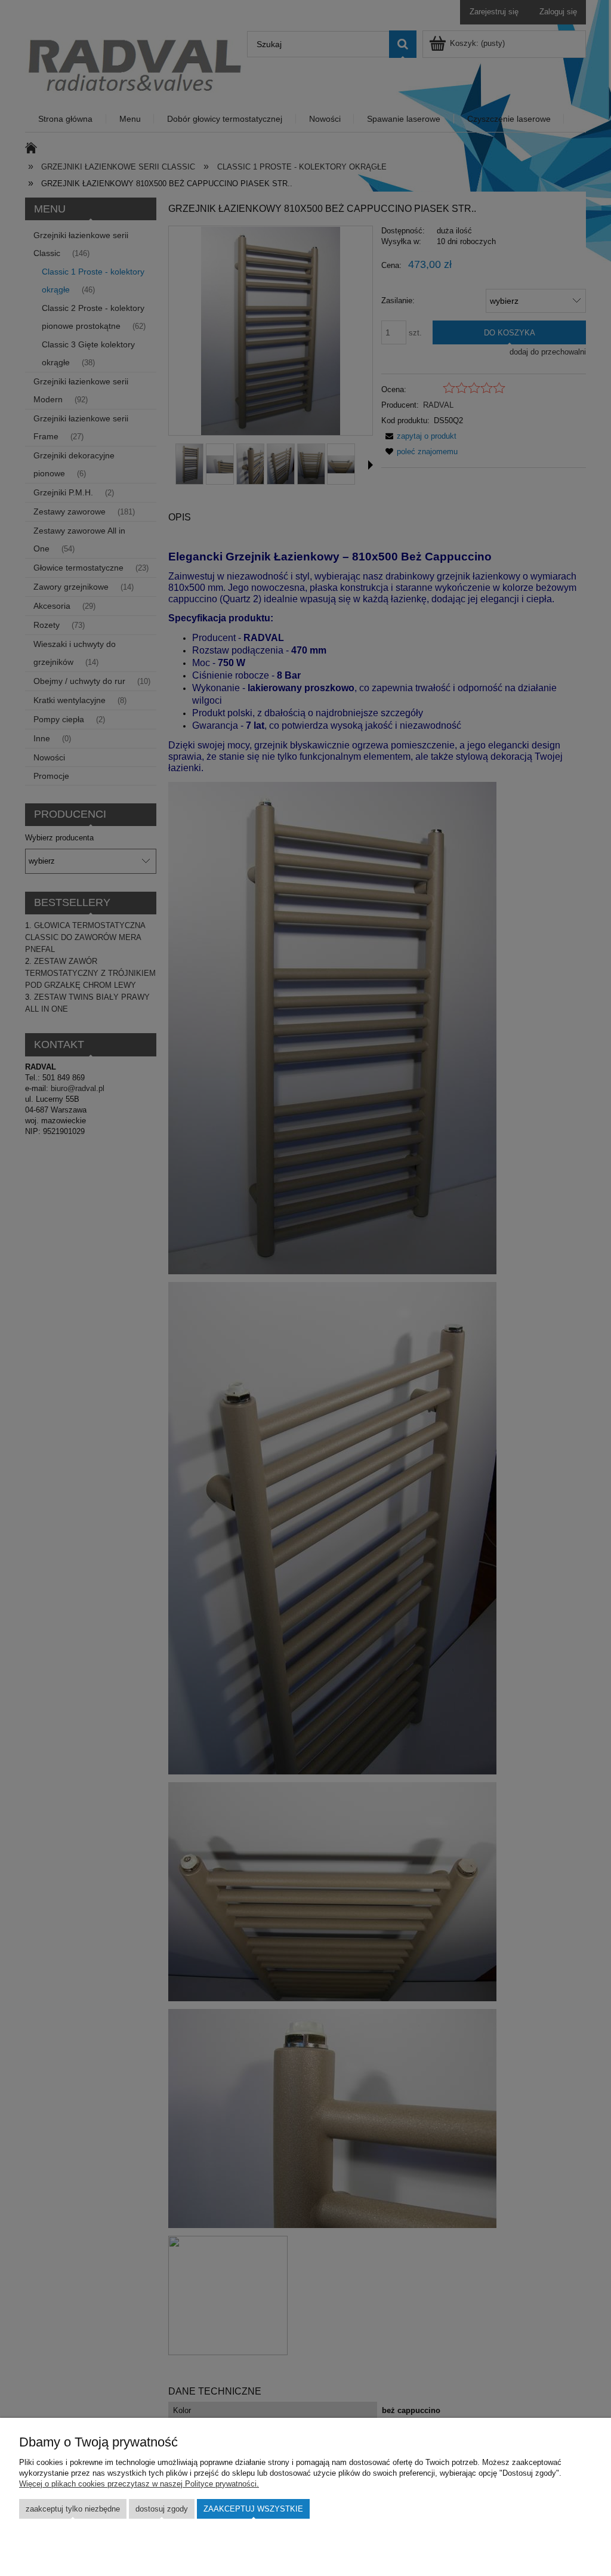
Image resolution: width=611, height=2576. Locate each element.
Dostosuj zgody (162, 2509)
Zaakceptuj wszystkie (253, 2509)
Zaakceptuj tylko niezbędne (73, 2509)
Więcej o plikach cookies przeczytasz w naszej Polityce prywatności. (139, 2484)
